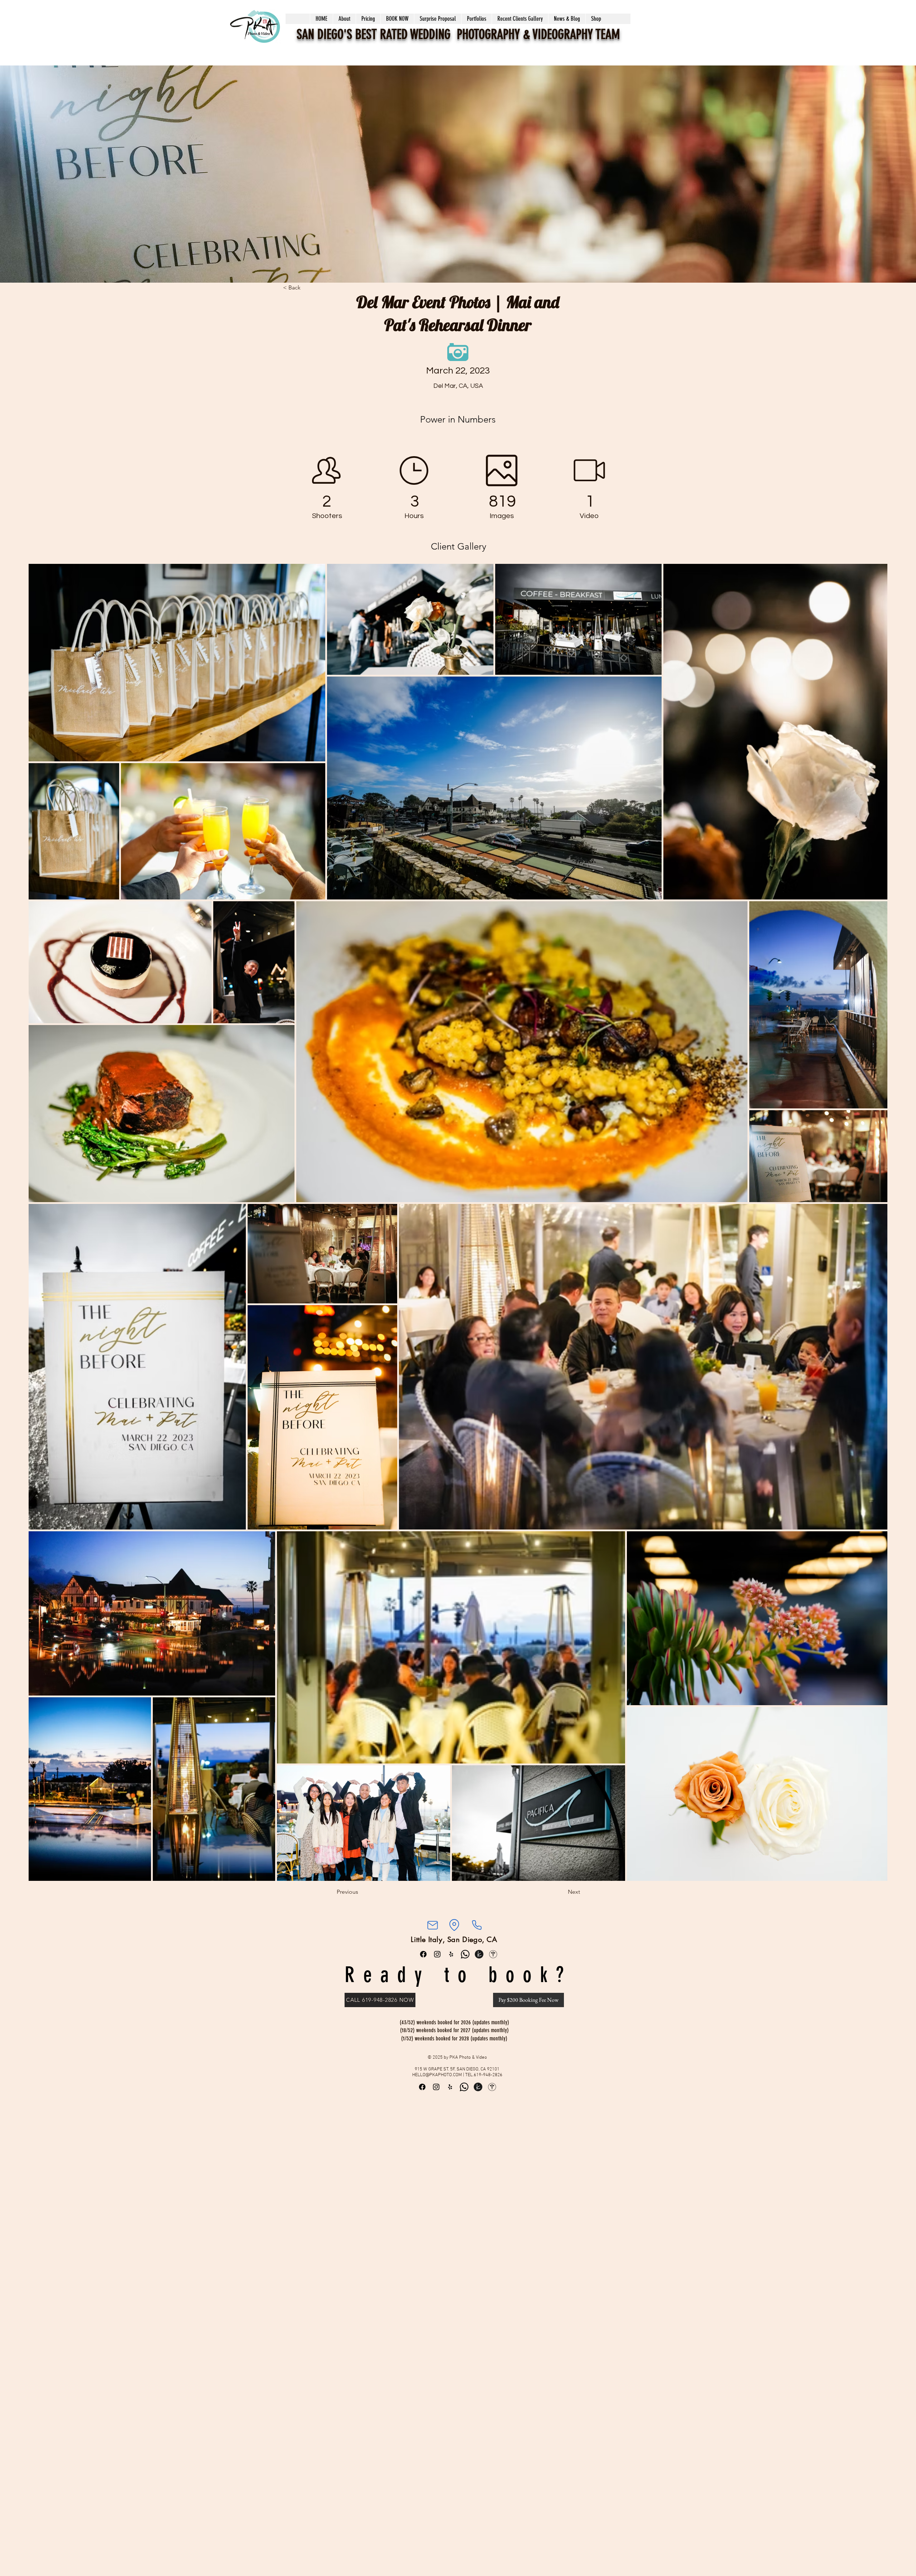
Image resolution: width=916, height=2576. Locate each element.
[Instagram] (437, 1954)
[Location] (454, 1925)
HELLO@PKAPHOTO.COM (437, 2075)
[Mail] (432, 1925)
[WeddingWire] (493, 1954)
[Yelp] (451, 1954)
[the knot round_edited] (479, 1954)
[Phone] (477, 1925)
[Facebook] (423, 1954)
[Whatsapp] (465, 1954)
